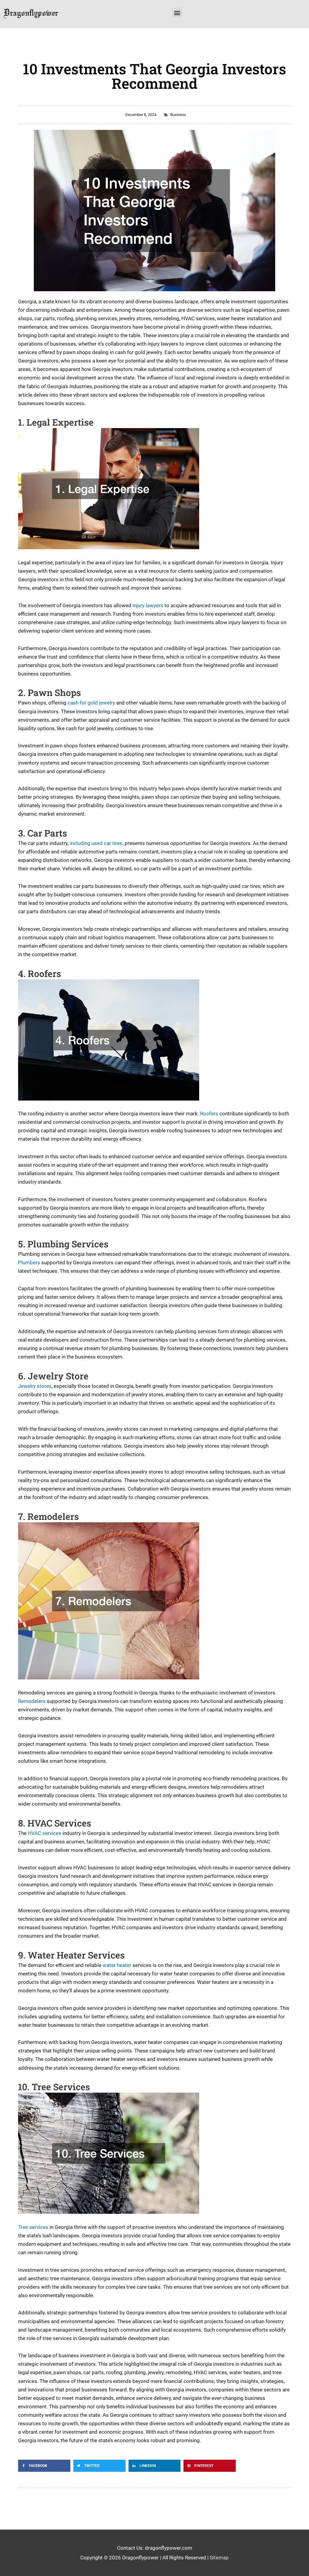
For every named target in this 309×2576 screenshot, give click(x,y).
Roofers (209, 1114)
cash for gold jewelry (91, 703)
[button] (177, 13)
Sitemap (219, 2558)
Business (178, 115)
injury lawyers (148, 605)
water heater (117, 1965)
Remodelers (32, 1701)
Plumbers (29, 1262)
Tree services (33, 2227)
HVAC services (45, 1833)
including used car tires (96, 843)
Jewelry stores (35, 1386)
